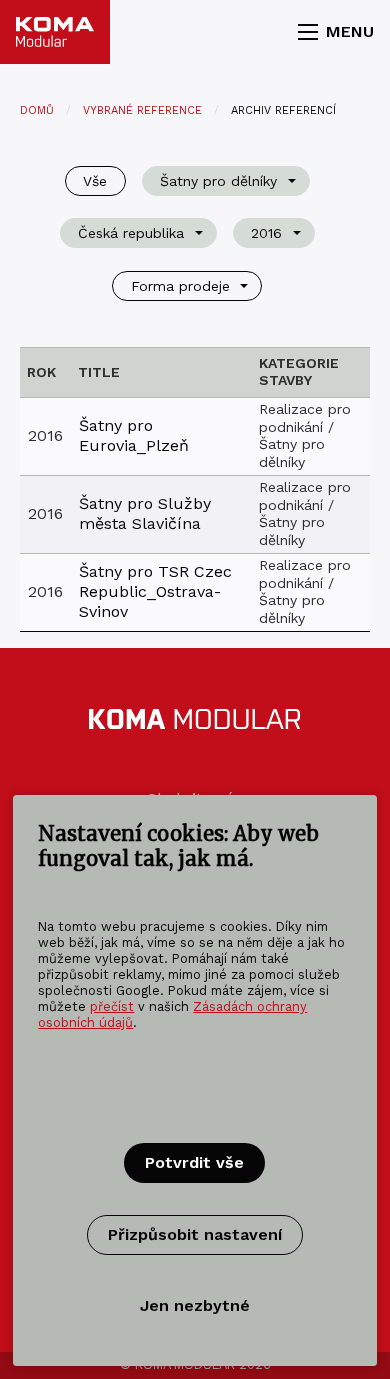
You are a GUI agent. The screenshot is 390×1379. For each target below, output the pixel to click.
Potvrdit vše (194, 1162)
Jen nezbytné (195, 1305)
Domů (37, 110)
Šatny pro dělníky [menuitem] (218, 181)
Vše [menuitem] (95, 181)
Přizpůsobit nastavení (195, 1234)
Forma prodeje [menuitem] (180, 286)
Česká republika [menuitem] (131, 233)
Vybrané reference (142, 110)
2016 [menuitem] (266, 233)
